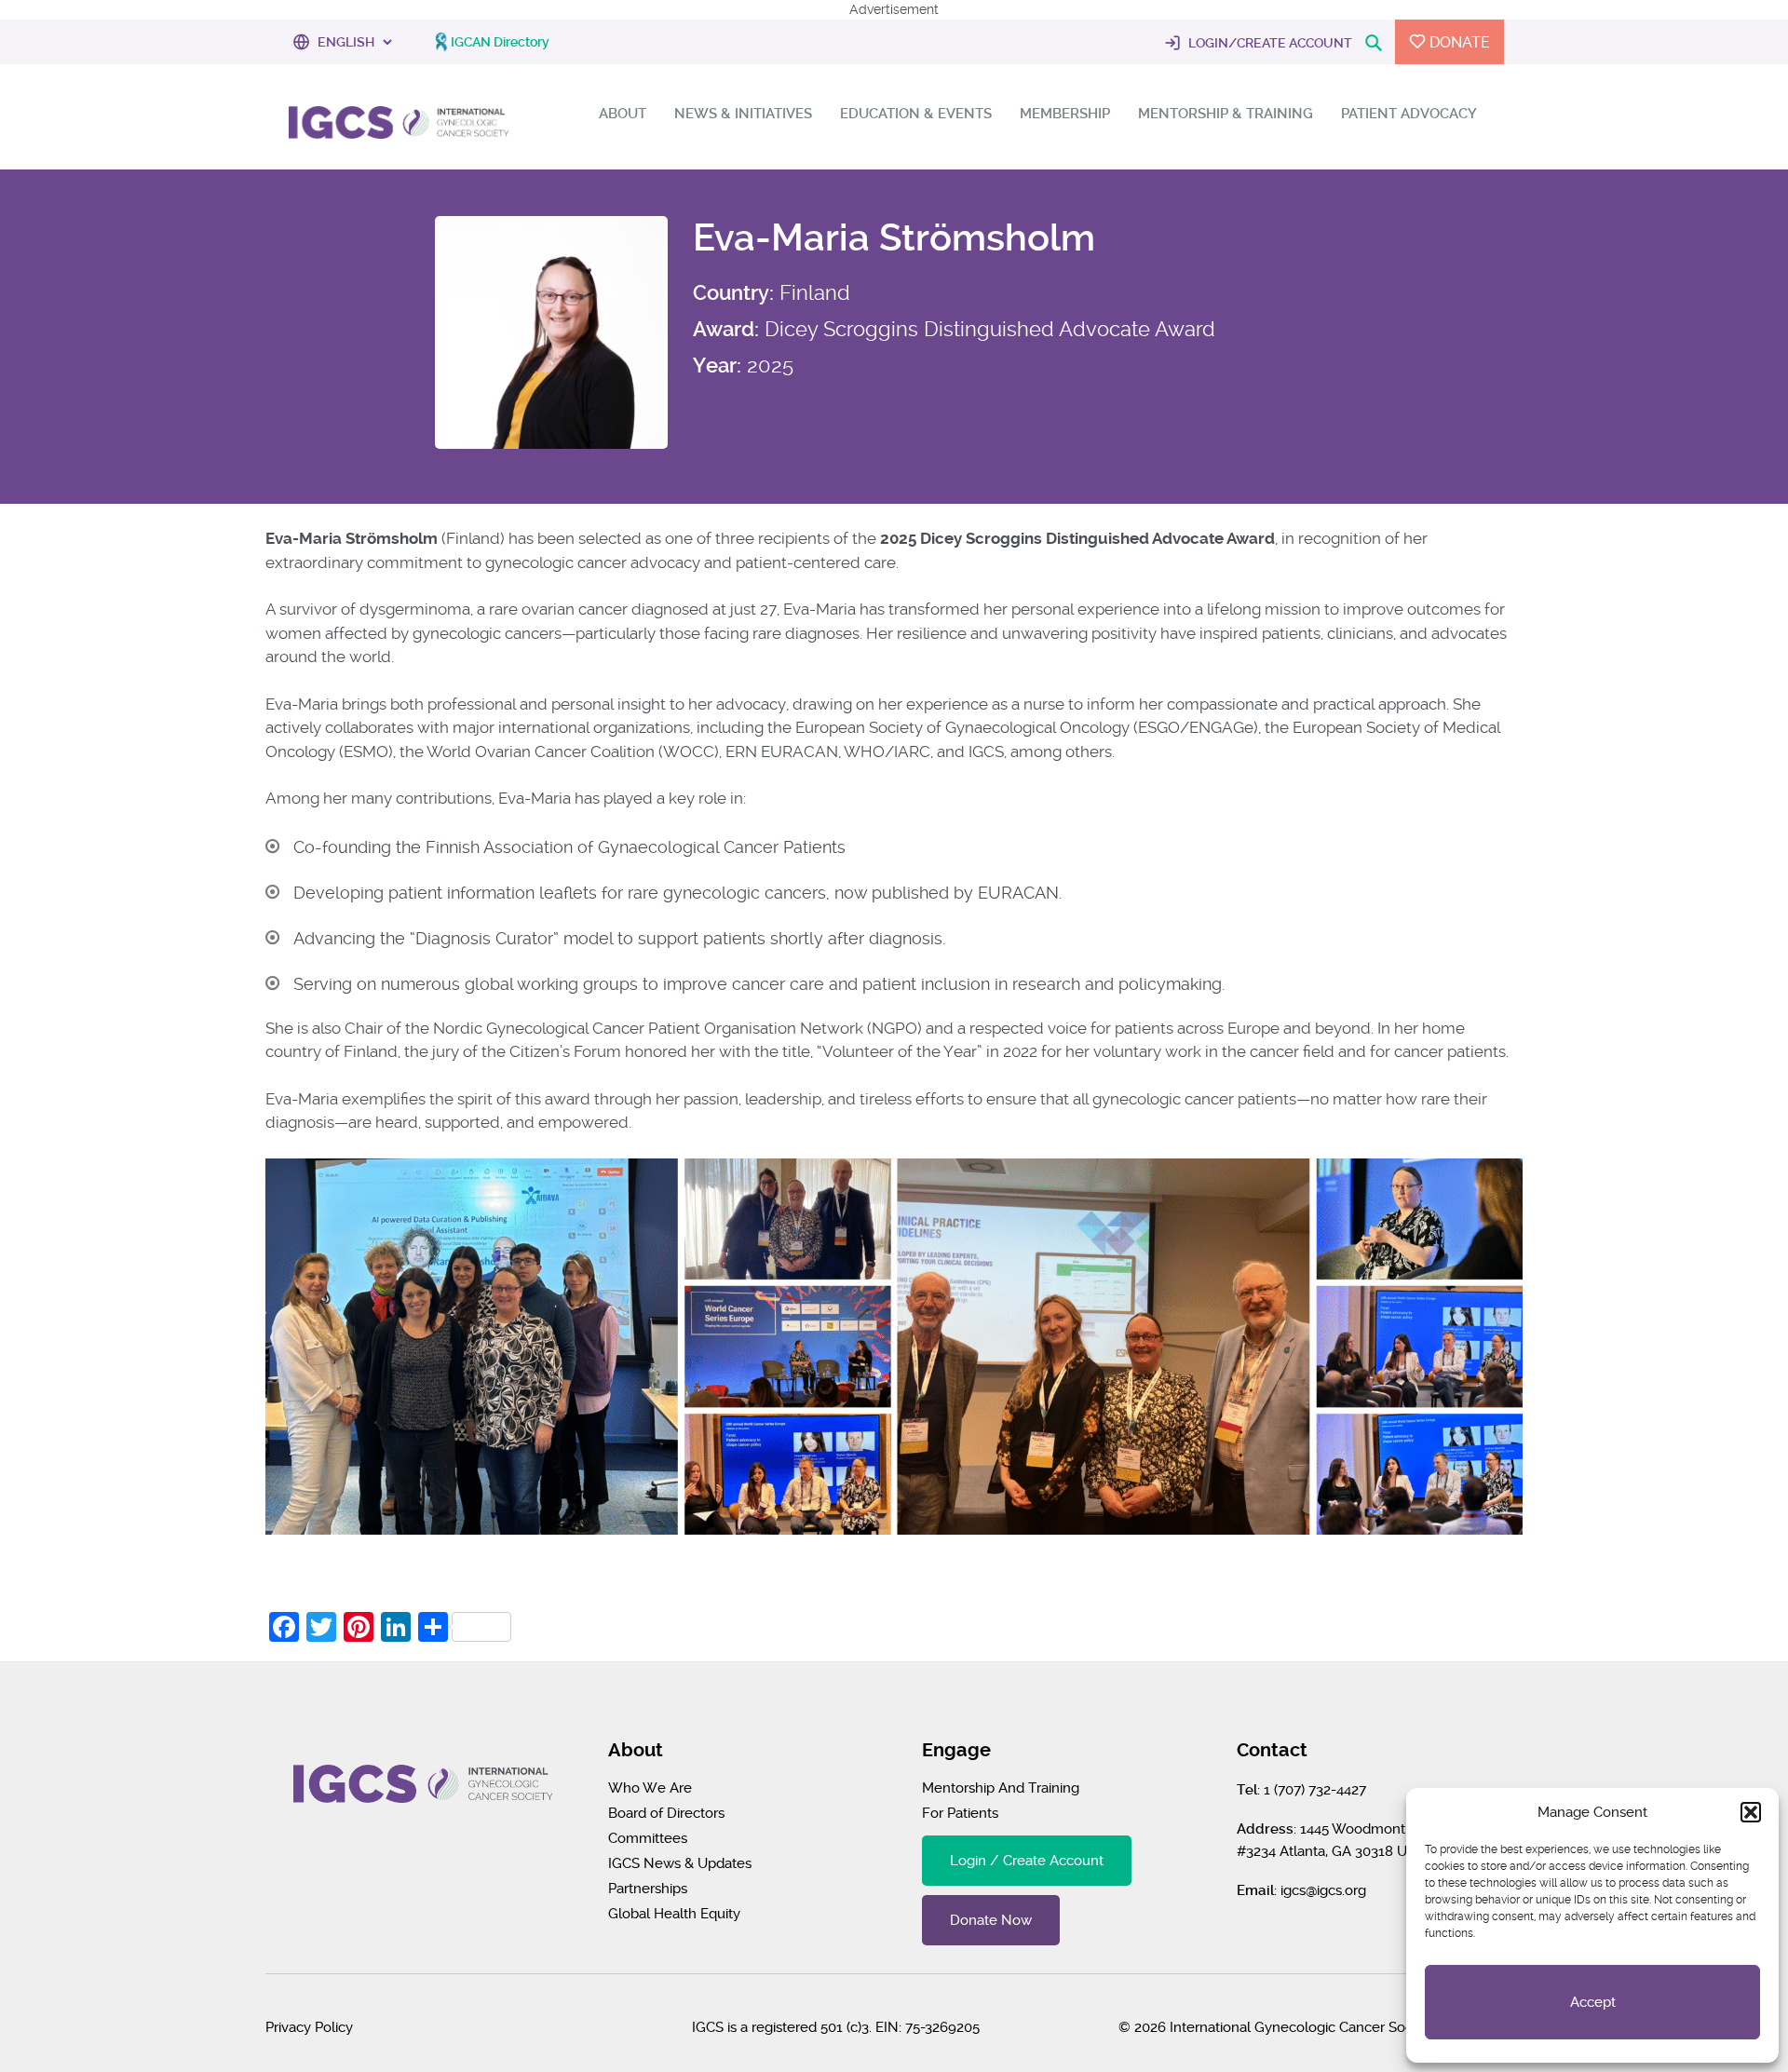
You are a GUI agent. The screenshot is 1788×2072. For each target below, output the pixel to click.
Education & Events (916, 114)
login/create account (1269, 43)
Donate (1458, 42)
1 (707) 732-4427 (1315, 1790)
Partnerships (648, 1889)
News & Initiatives (743, 114)
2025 (770, 365)
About (623, 114)
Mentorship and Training (1001, 1788)
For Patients (960, 1813)
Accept (1593, 2002)
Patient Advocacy (1409, 114)
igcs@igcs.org (1323, 1890)
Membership (1065, 114)
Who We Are (650, 1788)
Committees (648, 1838)
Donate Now (991, 1920)
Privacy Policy (309, 2027)
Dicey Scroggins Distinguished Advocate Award (990, 329)
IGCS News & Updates (680, 1863)
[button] (1751, 1812)
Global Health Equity (674, 1914)
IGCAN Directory (500, 42)
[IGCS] (399, 124)
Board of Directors (666, 1813)
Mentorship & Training (1226, 114)
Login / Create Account (1027, 1861)
